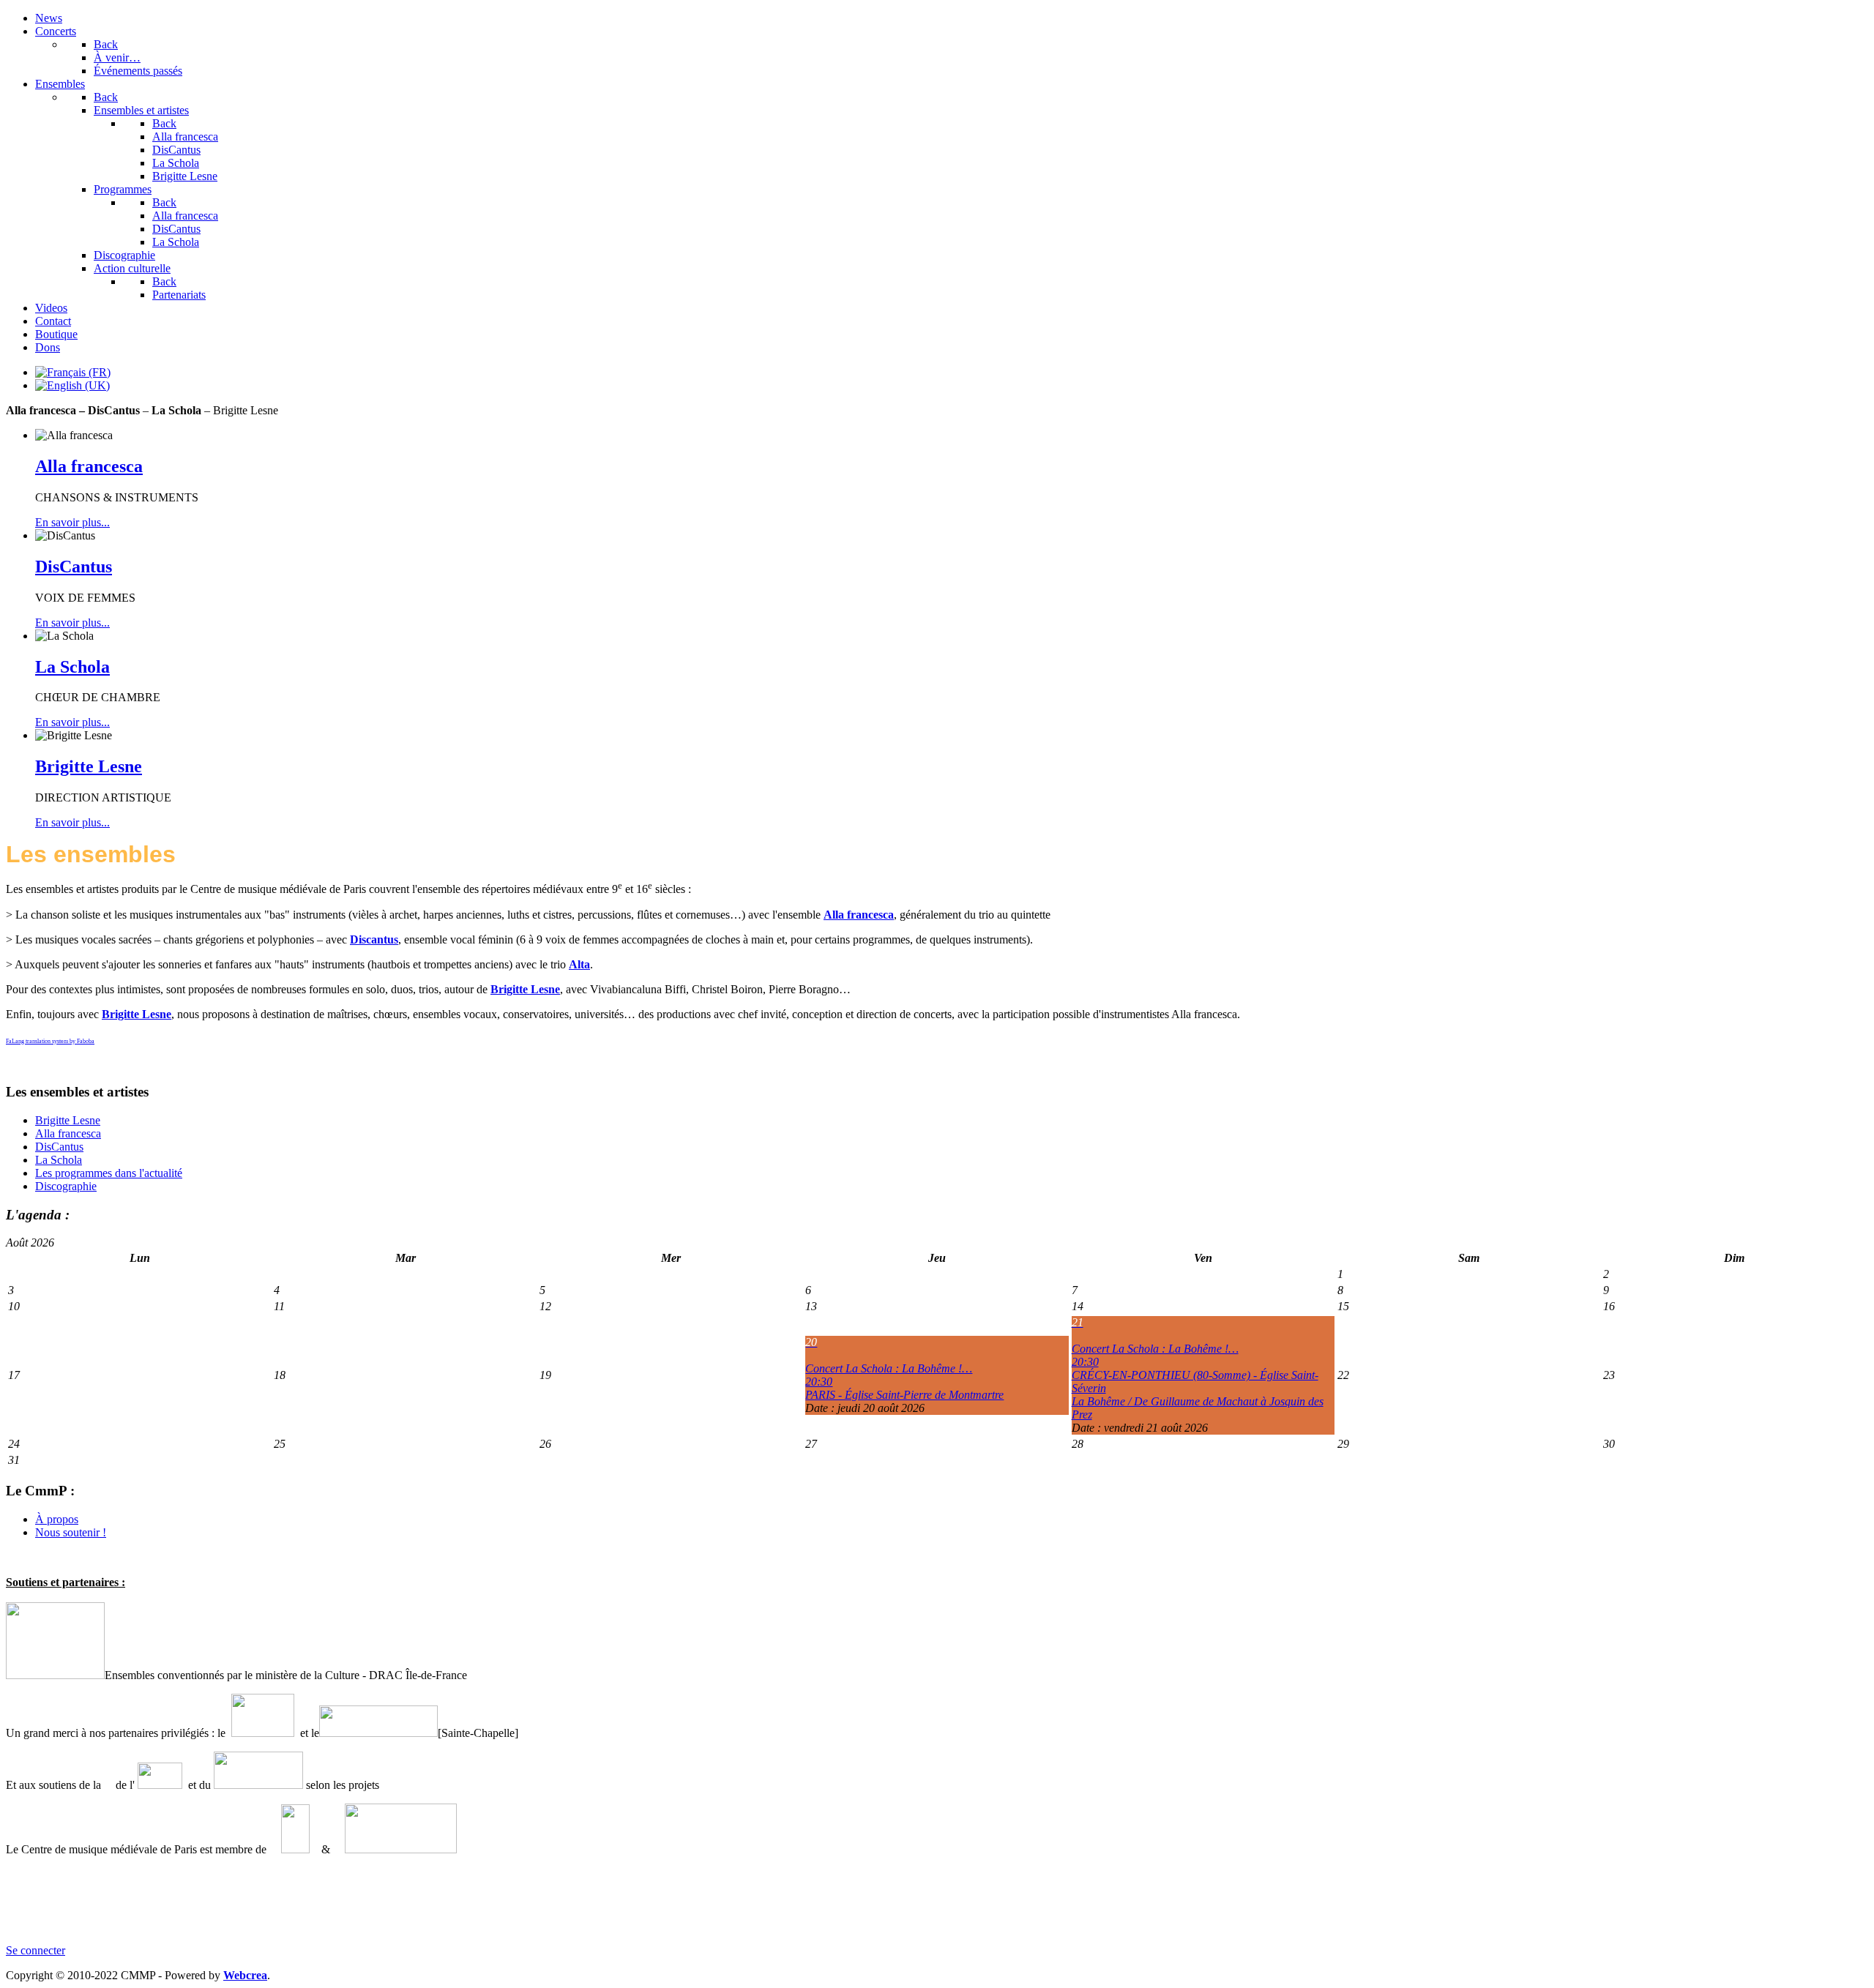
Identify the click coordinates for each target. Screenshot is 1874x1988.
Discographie (66, 1186)
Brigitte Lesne (89, 766)
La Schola (72, 667)
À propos (57, 1519)
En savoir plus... (72, 522)
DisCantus (74, 567)
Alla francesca (89, 466)
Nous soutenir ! (71, 1532)
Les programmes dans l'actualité (109, 1173)
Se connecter (36, 1950)
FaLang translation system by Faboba (50, 1041)
